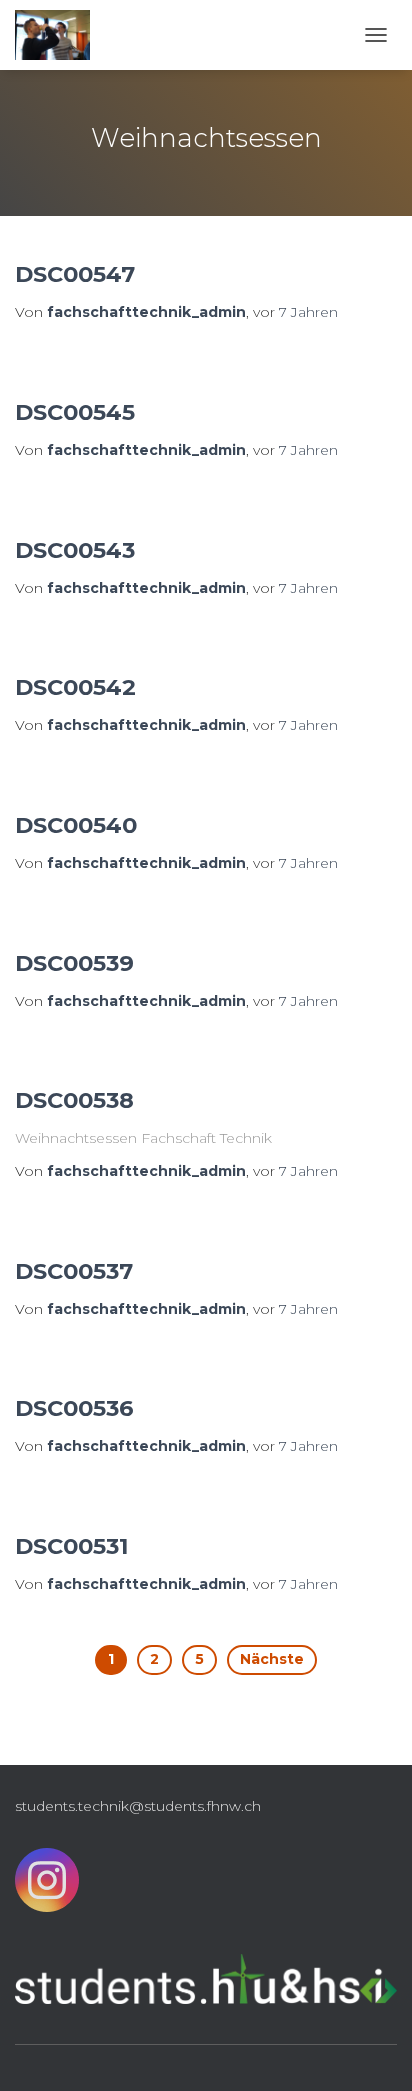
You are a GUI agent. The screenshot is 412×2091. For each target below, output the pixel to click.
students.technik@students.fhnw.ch (138, 1806)
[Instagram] (47, 1885)
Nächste (272, 1659)
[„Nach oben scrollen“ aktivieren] (372, 2051)
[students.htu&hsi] (60, 35)
